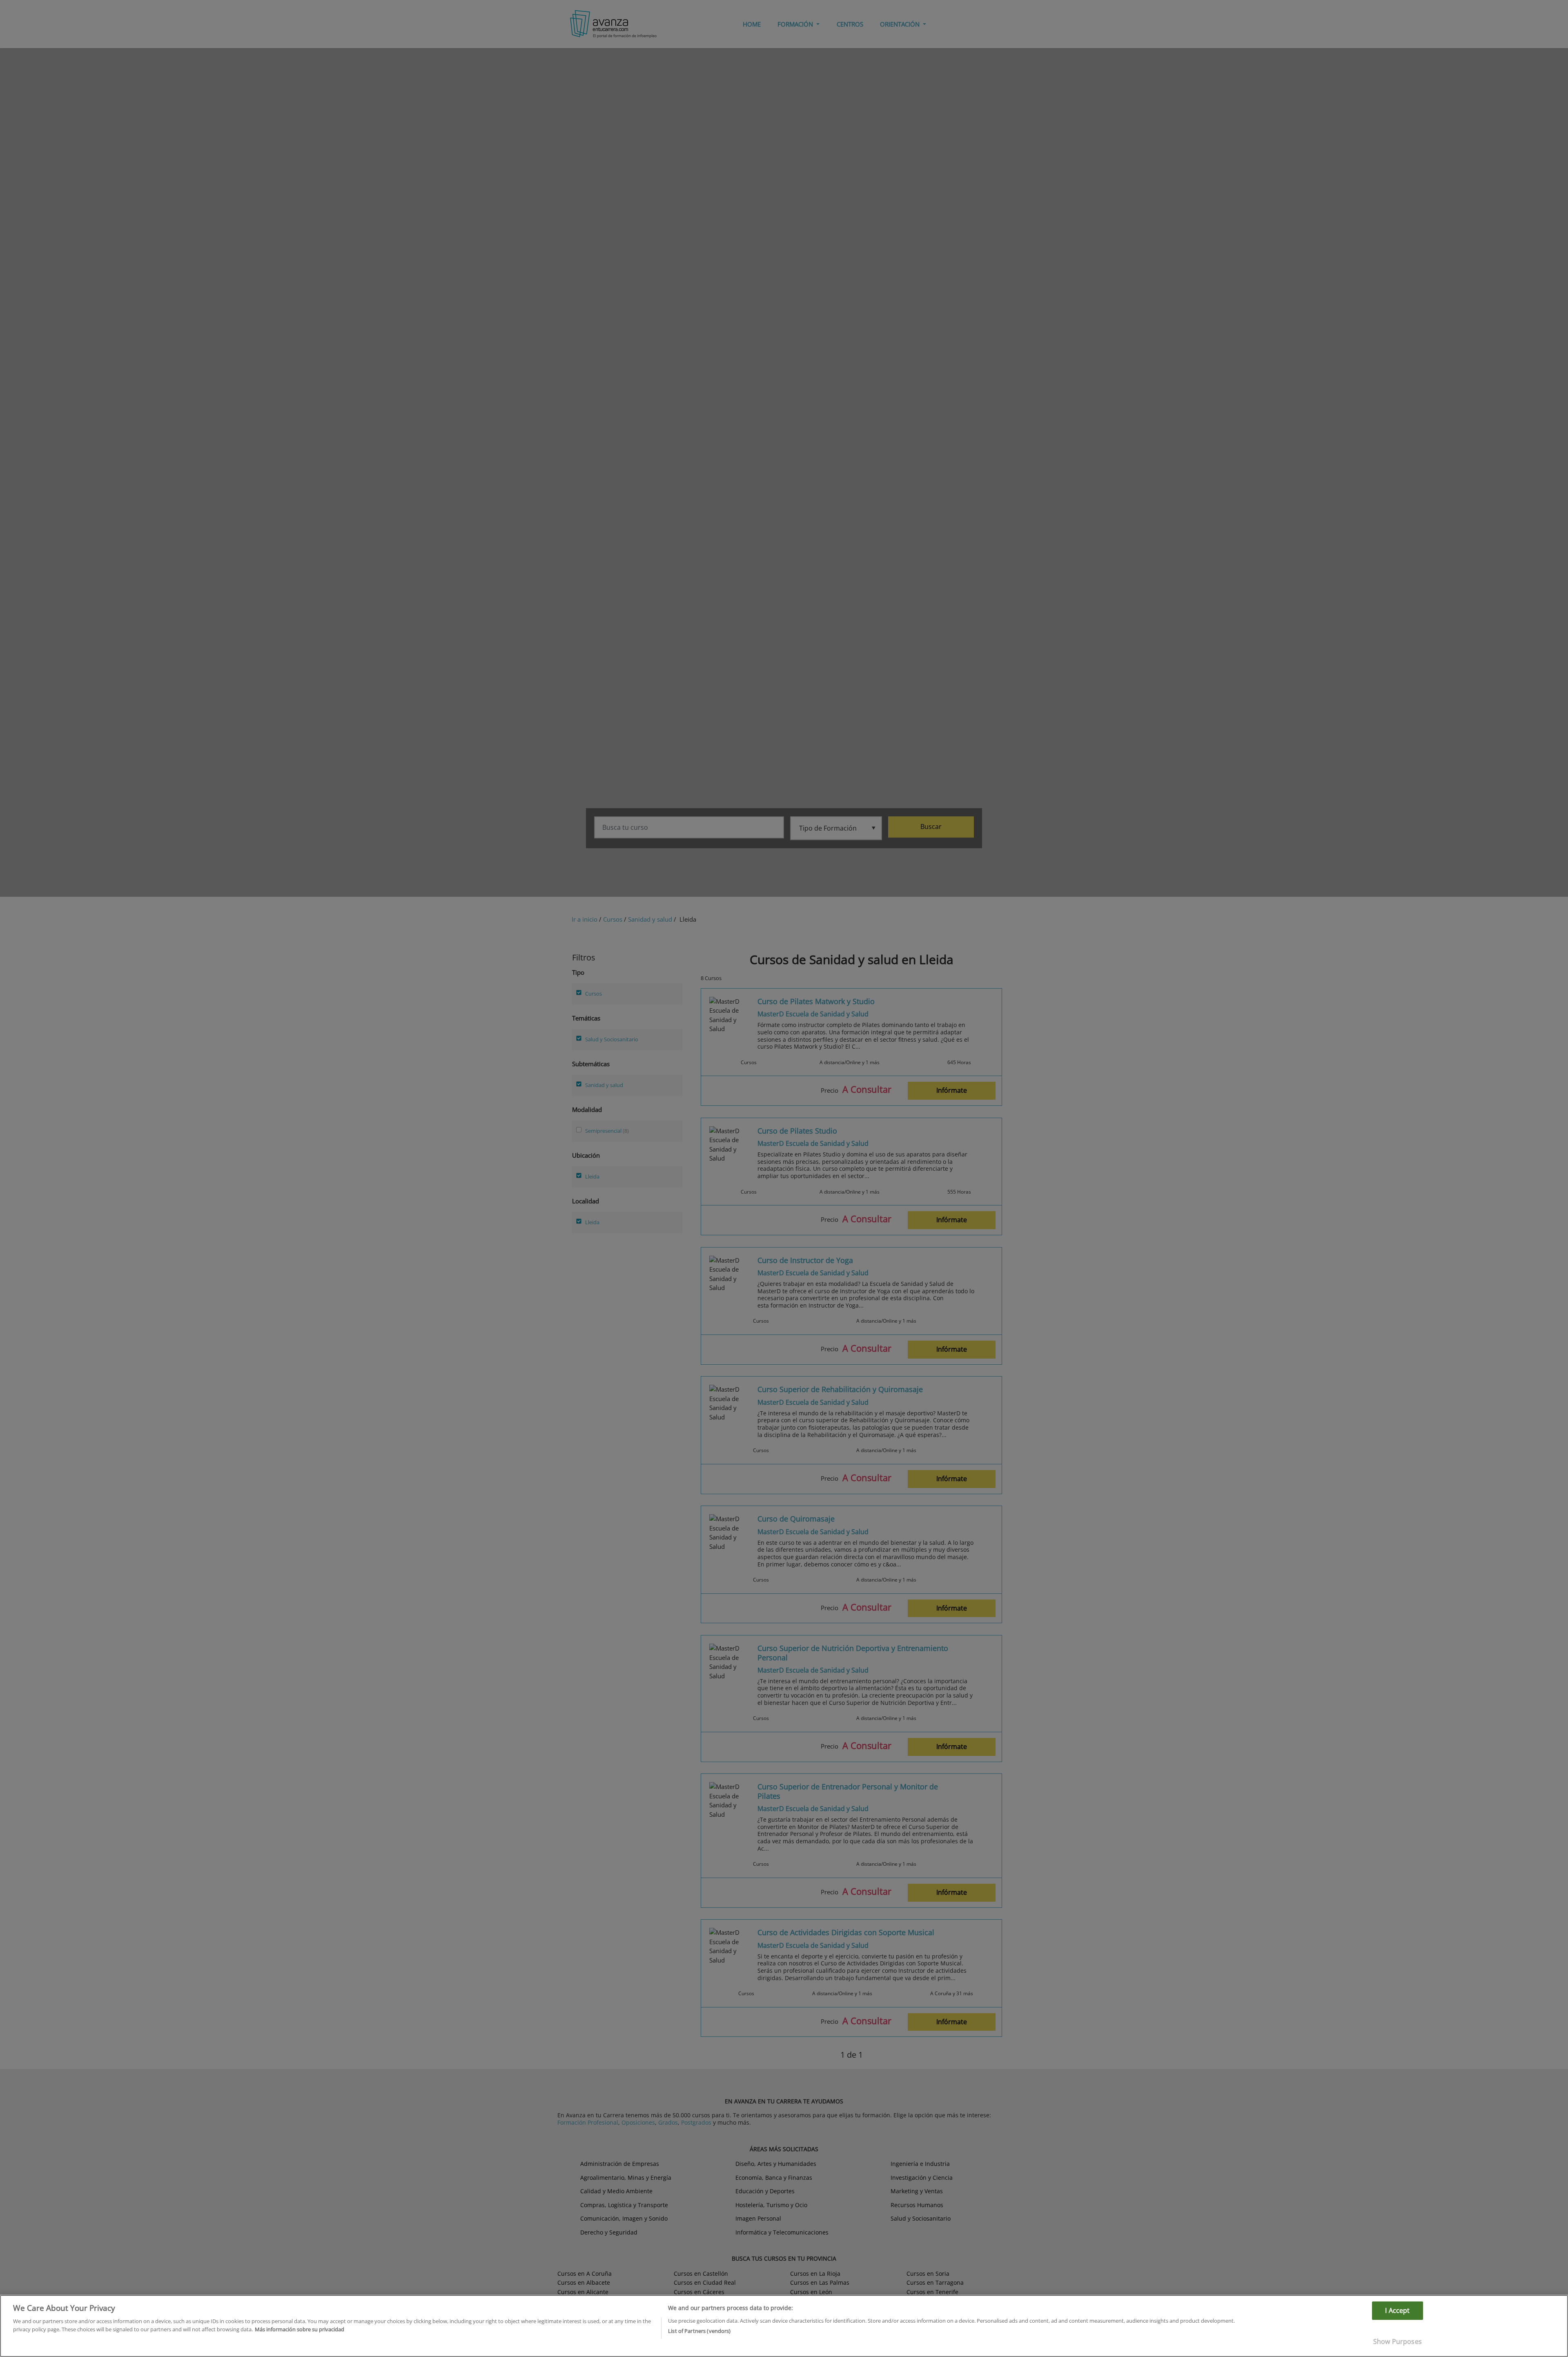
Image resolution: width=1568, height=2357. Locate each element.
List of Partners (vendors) (699, 2330)
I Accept (1397, 2310)
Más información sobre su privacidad (300, 2329)
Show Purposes (1398, 2341)
